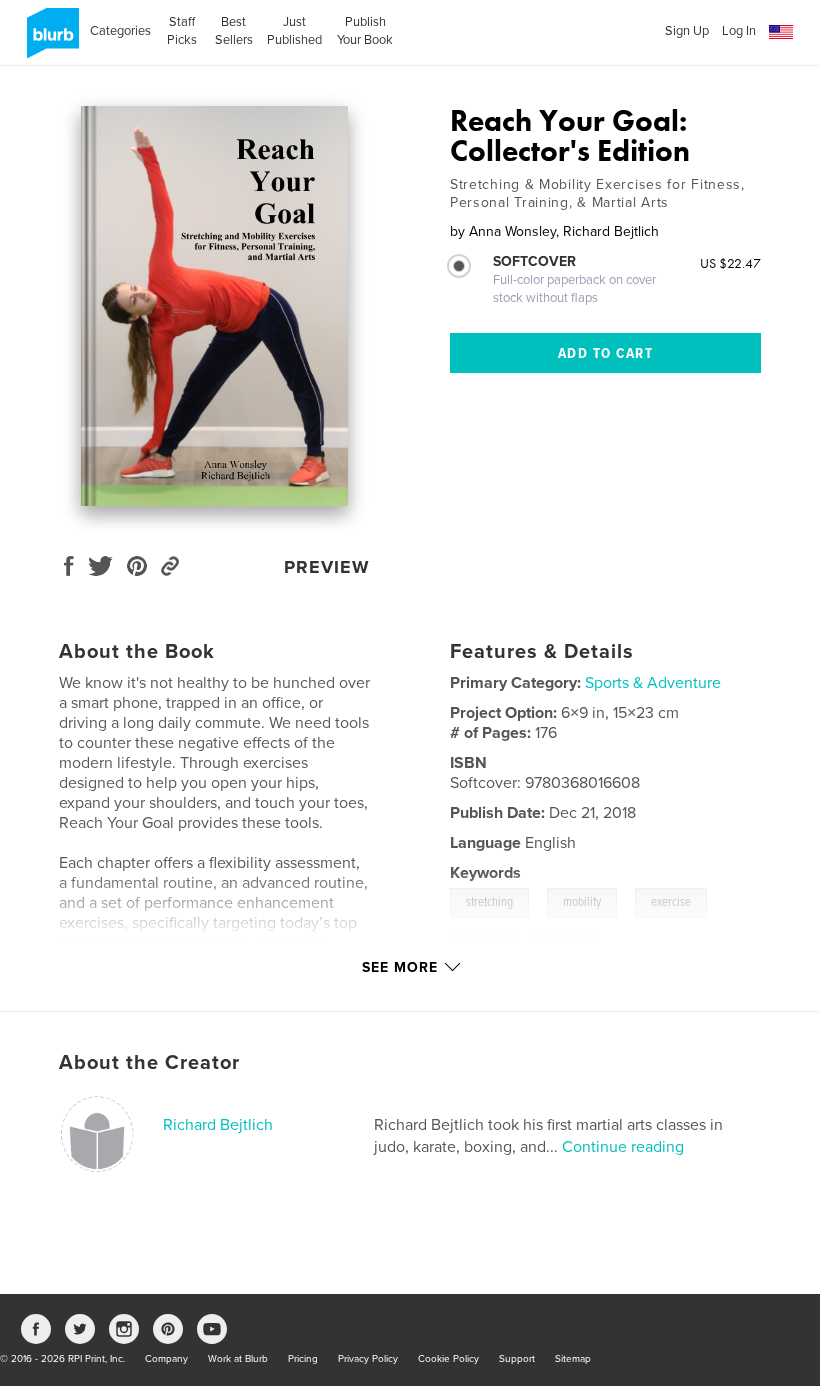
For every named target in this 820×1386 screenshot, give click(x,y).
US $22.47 (730, 263)
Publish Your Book (365, 31)
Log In (739, 31)
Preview (327, 567)
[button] (781, 32)
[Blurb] (49, 41)
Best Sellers (234, 31)
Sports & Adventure (653, 683)
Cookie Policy (448, 1359)
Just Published (294, 31)
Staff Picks (182, 31)
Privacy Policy (368, 1359)
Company (166, 1359)
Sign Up (687, 31)
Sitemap (573, 1359)
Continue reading (623, 1147)
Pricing (303, 1359)
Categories (120, 31)
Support (517, 1359)
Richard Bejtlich (218, 1125)
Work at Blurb (238, 1359)
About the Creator (149, 1063)
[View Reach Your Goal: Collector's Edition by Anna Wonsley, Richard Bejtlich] (214, 306)
